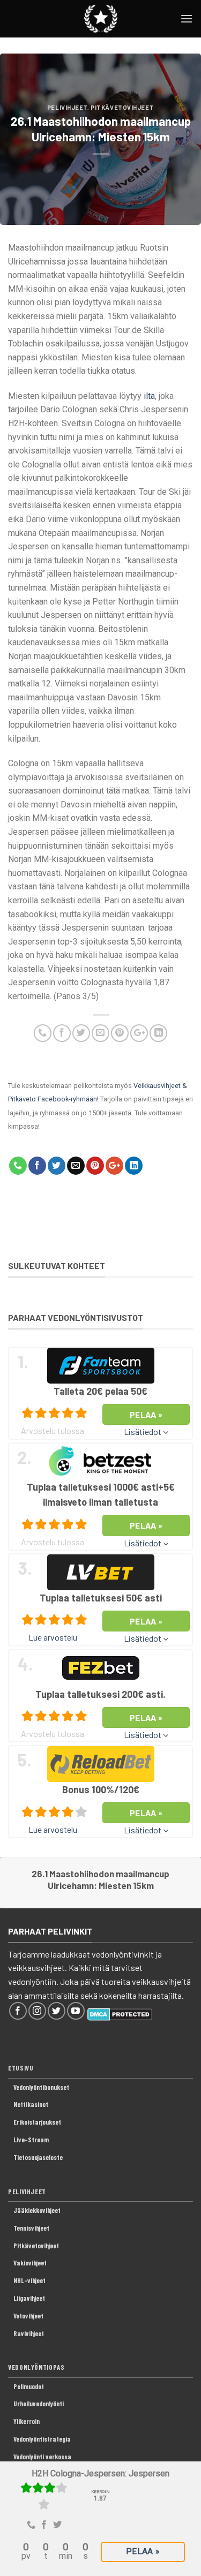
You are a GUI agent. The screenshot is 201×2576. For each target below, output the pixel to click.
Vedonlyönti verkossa (42, 2457)
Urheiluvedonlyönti (39, 2404)
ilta (149, 396)
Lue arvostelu (53, 1637)
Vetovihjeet (28, 2316)
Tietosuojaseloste (38, 2157)
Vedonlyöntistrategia (42, 2439)
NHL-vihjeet (29, 2280)
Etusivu (21, 2068)
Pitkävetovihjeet (122, 107)
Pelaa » (143, 2551)
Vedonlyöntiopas (36, 2367)
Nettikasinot (31, 2104)
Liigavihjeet (29, 2298)
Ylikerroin (27, 2421)
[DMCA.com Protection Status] (120, 2013)
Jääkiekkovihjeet (37, 2210)
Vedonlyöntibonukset (41, 2087)
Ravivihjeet (29, 2333)
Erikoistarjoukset (37, 2122)
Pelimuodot (29, 2386)
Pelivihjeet (67, 107)
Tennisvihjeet (31, 2228)
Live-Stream (31, 2140)
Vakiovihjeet (30, 2263)
